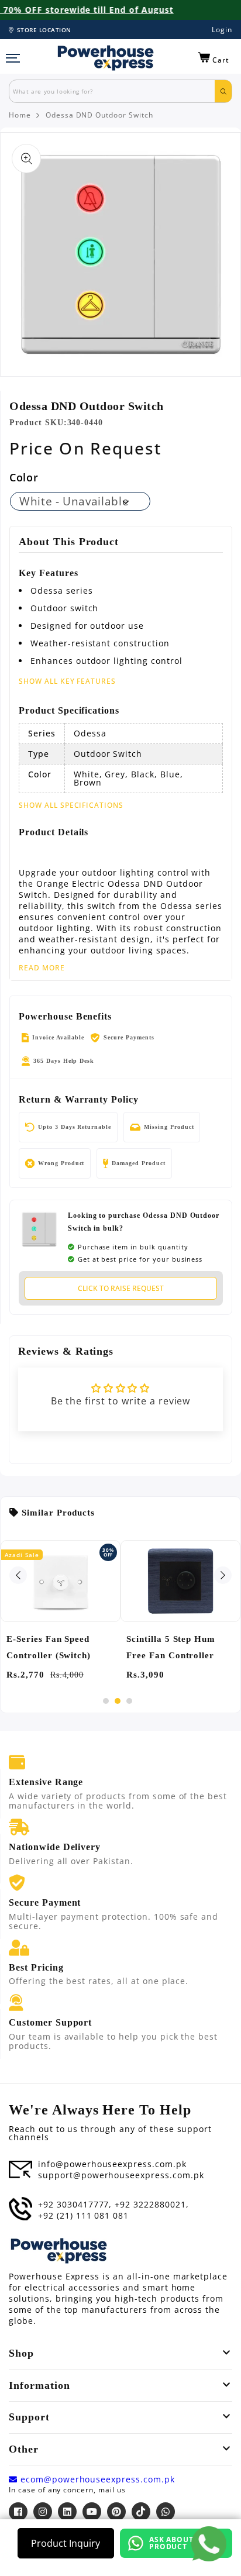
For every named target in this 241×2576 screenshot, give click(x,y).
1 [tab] (106, 1701)
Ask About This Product (182, 2543)
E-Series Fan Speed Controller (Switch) (49, 1647)
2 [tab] (118, 1701)
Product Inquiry (66, 2543)
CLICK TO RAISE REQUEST (121, 1288)
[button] (214, 58)
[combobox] (112, 91)
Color (24, 477)
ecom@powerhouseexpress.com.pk (96, 2479)
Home (20, 115)
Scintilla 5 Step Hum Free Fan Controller (171, 1647)
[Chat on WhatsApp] (209, 2544)
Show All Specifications (71, 805)
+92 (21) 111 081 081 (83, 2216)
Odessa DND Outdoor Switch (99, 115)
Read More (42, 968)
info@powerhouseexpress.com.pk (112, 2164)
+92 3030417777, (75, 2205)
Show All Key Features (67, 681)
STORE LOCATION (44, 30)
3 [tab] (129, 1701)
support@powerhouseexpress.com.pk (121, 2175)
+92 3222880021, (152, 2205)
